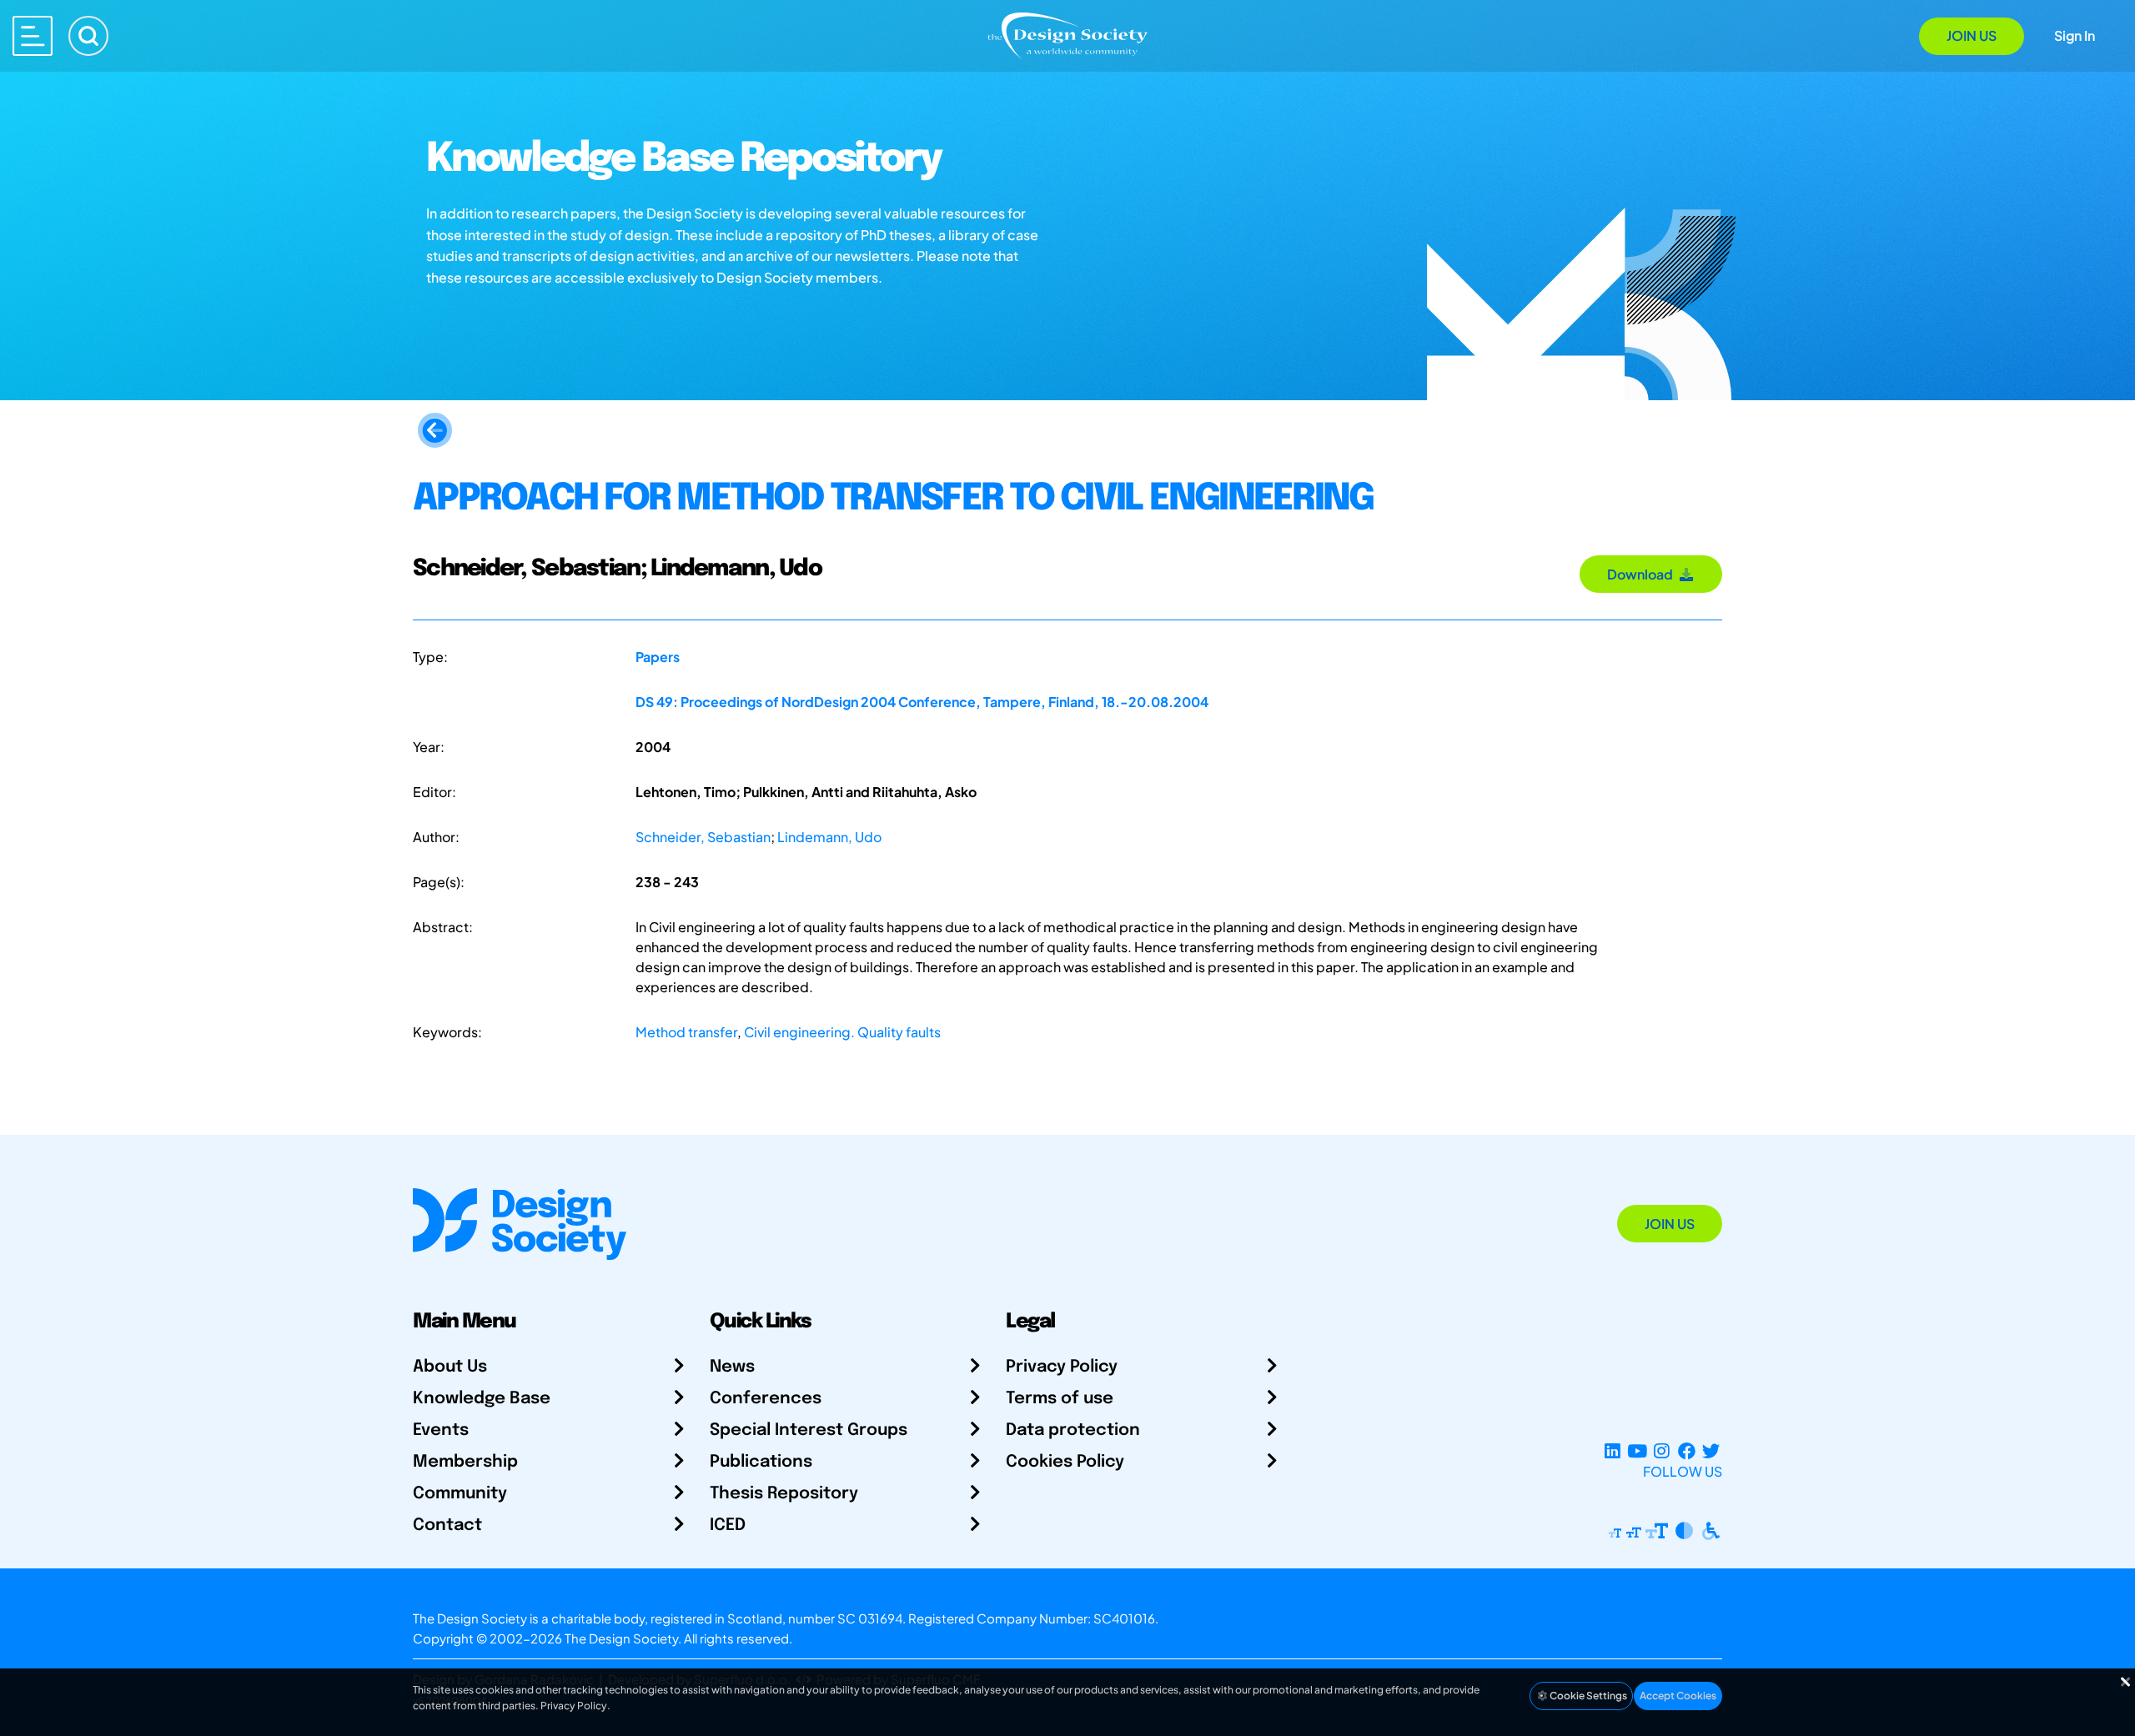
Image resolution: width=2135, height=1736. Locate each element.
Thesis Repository (784, 1494)
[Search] (88, 36)
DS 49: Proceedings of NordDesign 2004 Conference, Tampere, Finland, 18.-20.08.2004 (922, 702)
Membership (465, 1462)
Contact (447, 1525)
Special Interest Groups (809, 1430)
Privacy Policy (1062, 1367)
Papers (658, 657)
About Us (450, 1367)
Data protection (1073, 1430)
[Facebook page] (1687, 1451)
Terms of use (1060, 1399)
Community (460, 1494)
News (732, 1367)
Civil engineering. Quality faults (842, 1032)
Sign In (2075, 35)
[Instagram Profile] (1662, 1451)
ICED (728, 1525)
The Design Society (621, 1638)
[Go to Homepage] (1067, 35)
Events (441, 1430)
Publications (761, 1462)
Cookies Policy (1065, 1462)
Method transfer (686, 1032)
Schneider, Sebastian (703, 837)
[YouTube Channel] (1637, 1451)
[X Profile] (1711, 1451)
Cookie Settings (1587, 1696)
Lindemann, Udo (829, 837)
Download (1643, 574)
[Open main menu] (33, 36)
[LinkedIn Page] (1613, 1451)
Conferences (766, 1399)
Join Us (1972, 35)
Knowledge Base (482, 1399)
